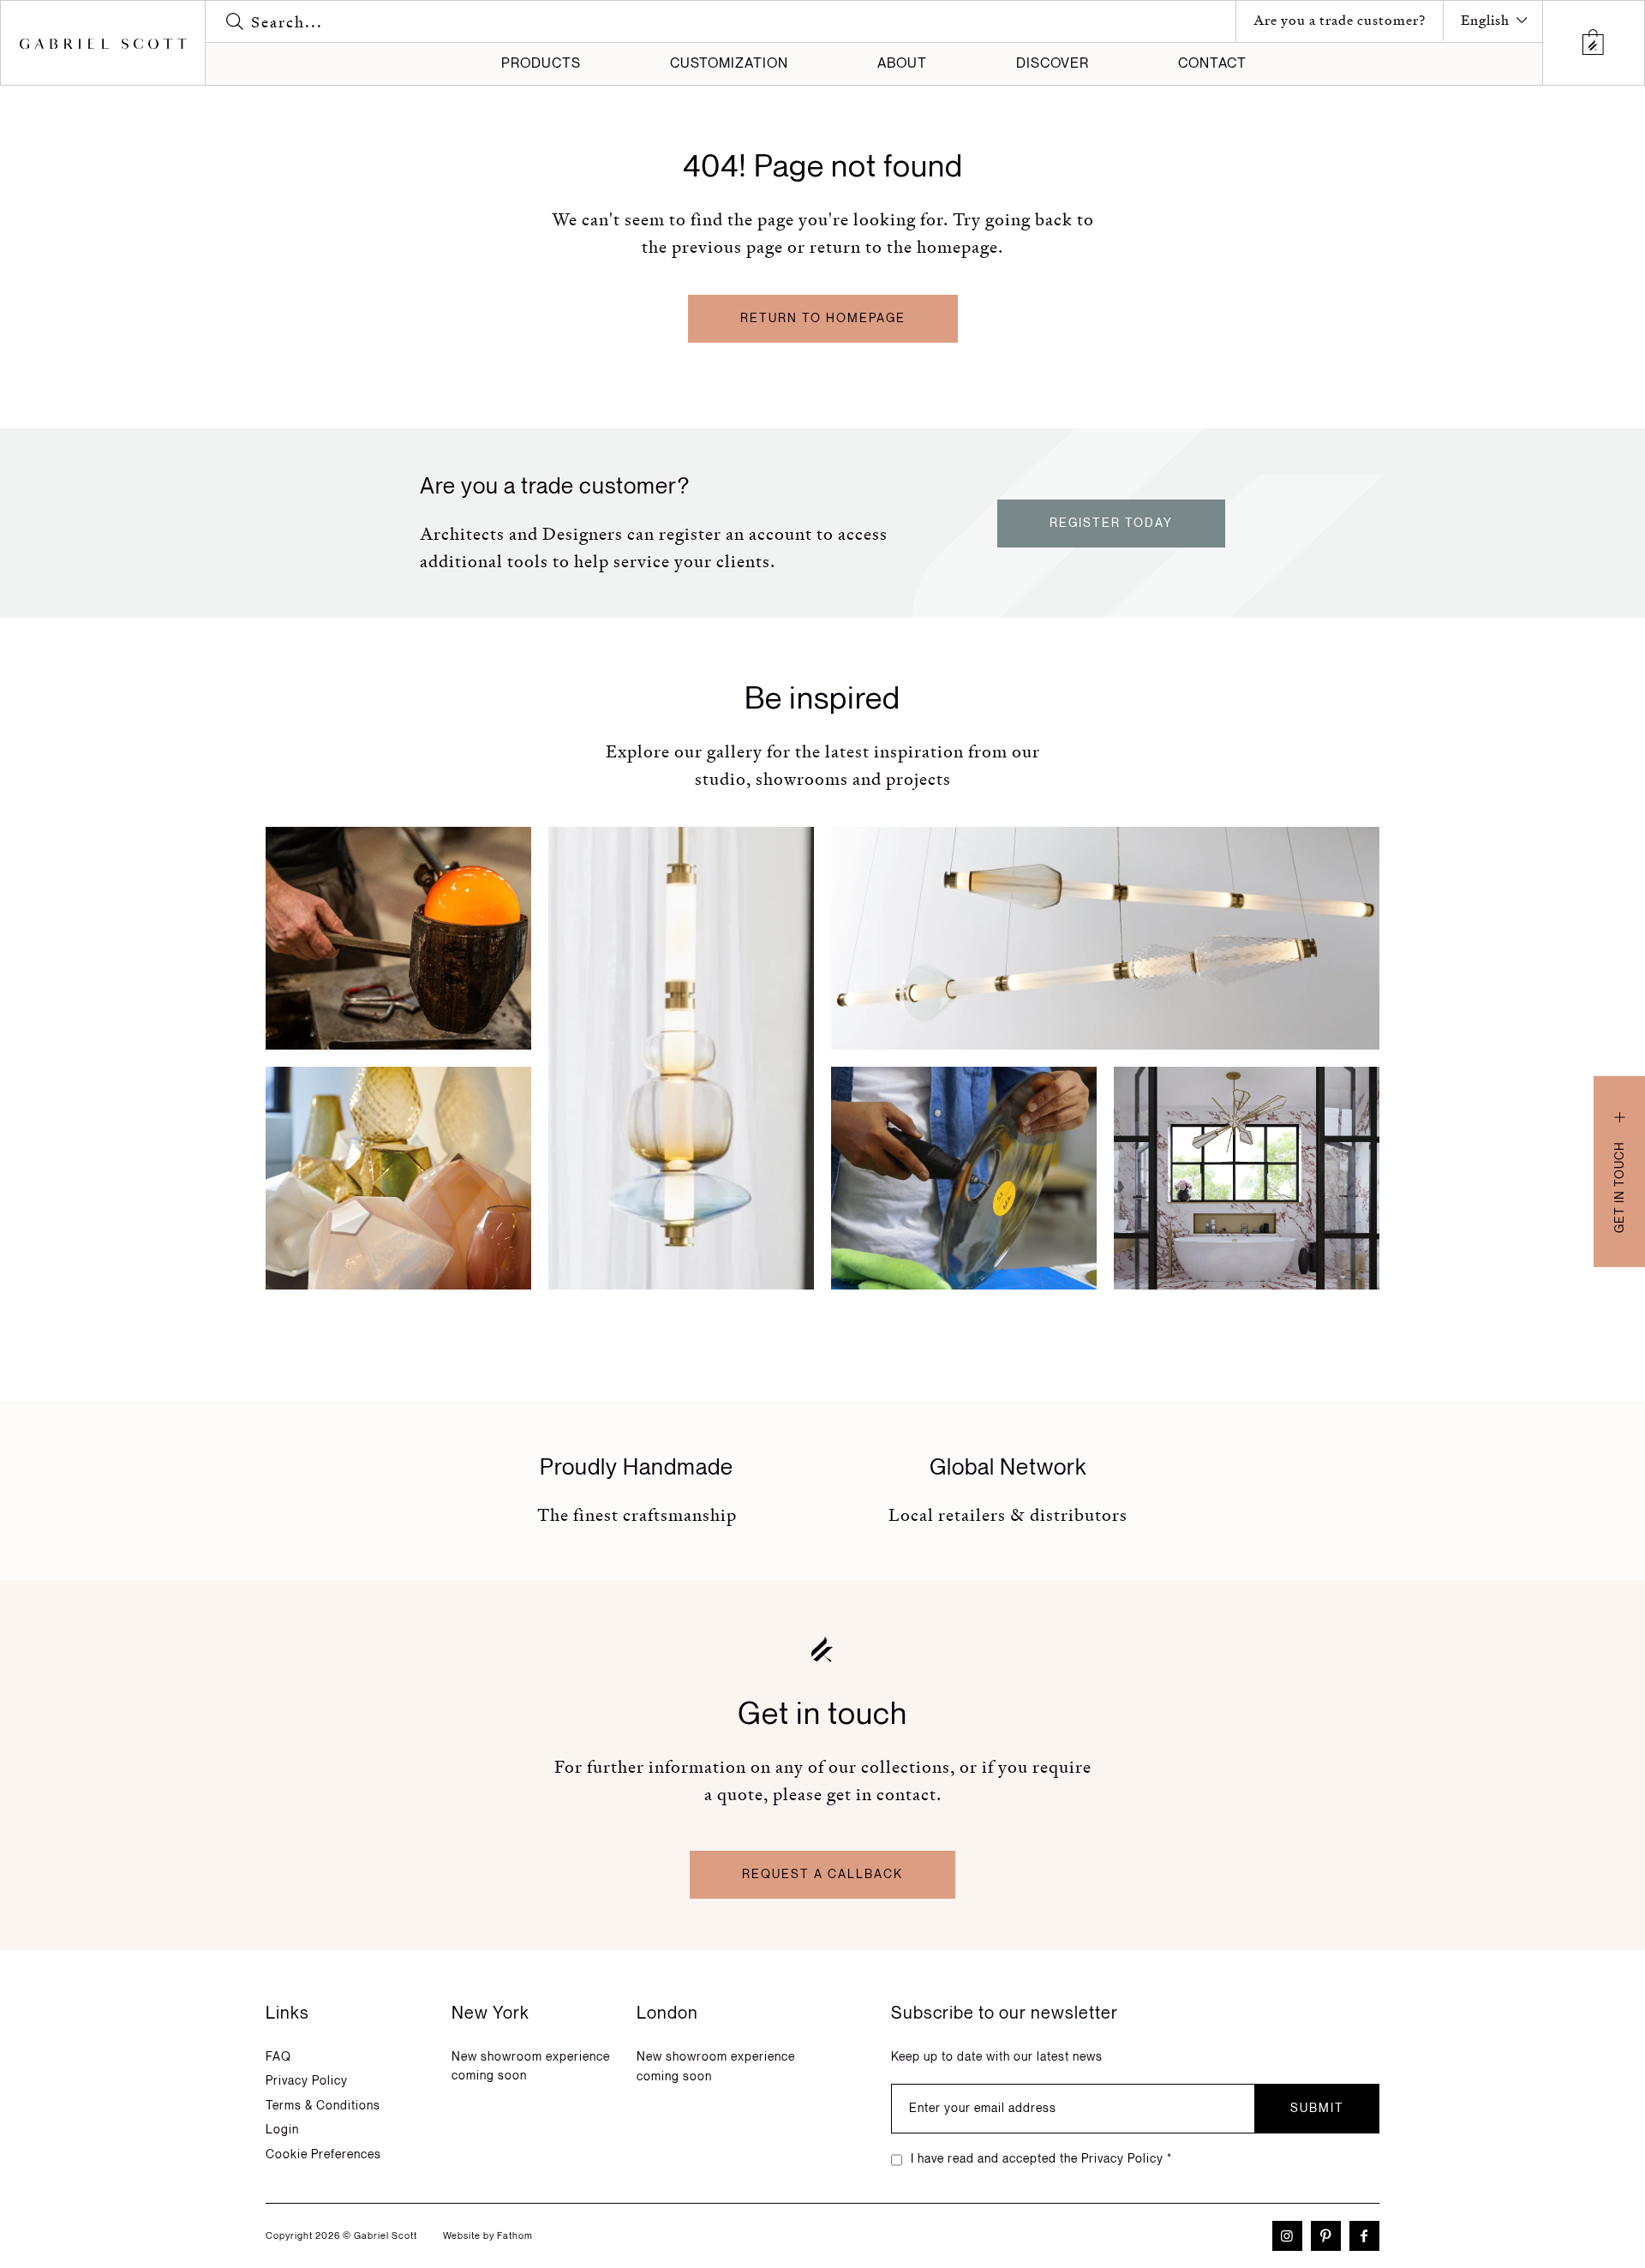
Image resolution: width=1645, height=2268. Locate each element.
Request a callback (822, 1874)
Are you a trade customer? (1340, 20)
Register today (1111, 523)
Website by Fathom (488, 2236)
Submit (1317, 2108)
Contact (1212, 64)
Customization (729, 64)
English (1485, 20)
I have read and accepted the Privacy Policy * (1041, 2159)
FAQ (278, 2057)
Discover (1053, 64)
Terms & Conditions (323, 2106)
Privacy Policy (307, 2081)
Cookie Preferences (323, 2154)
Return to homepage (823, 318)
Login (282, 2130)
